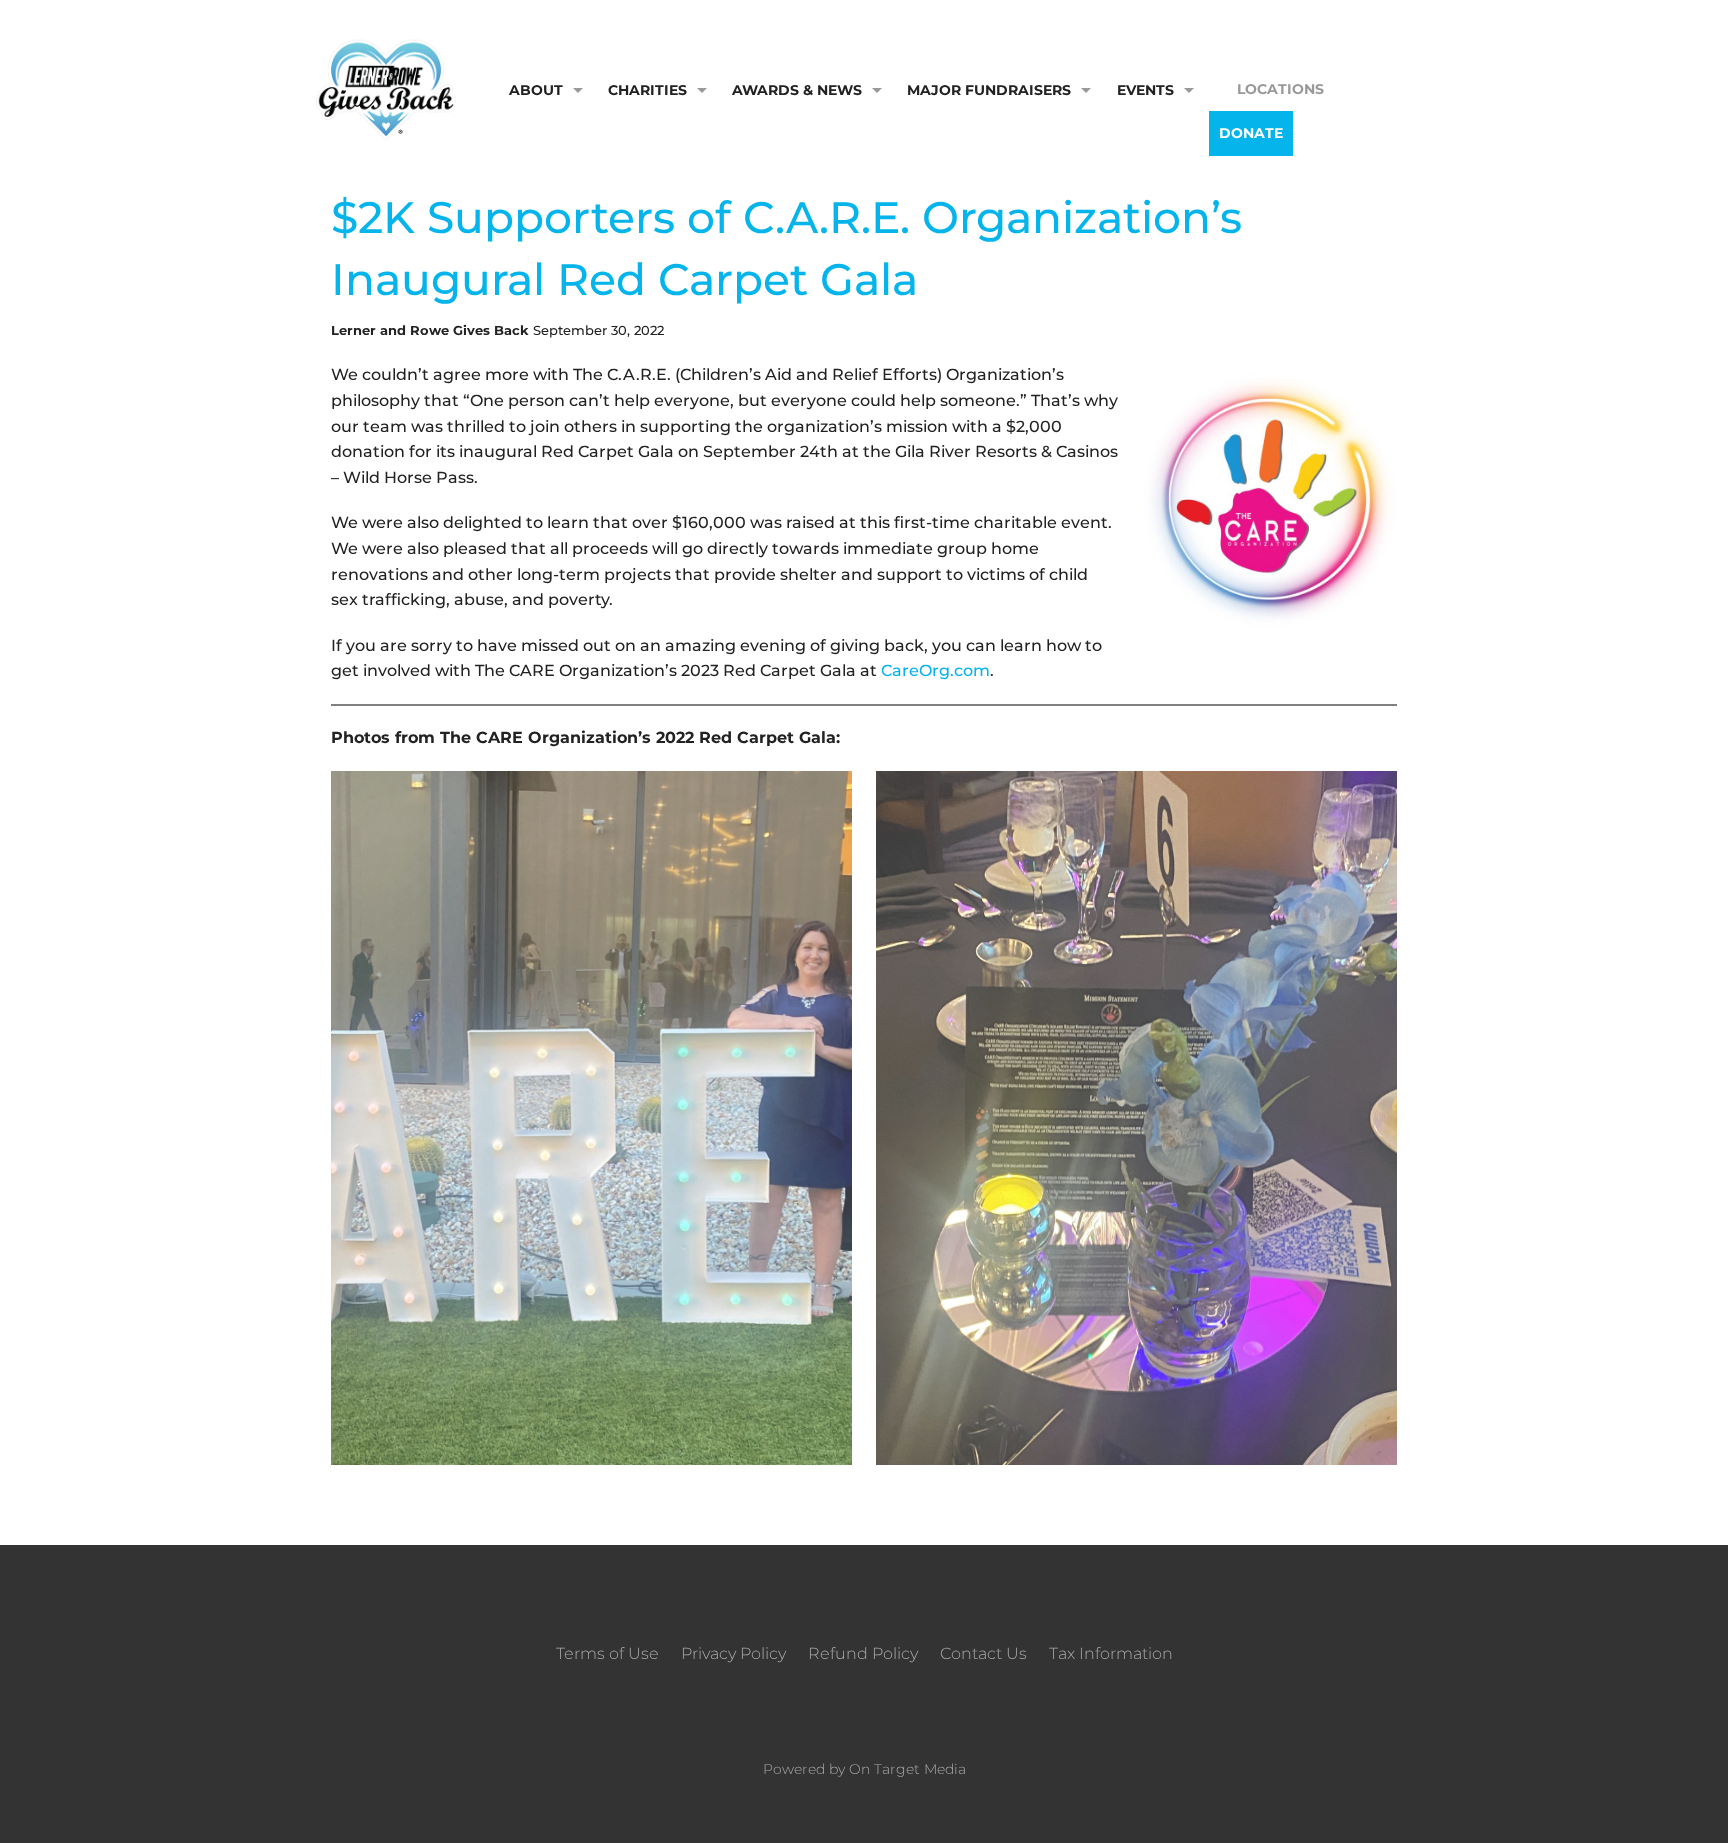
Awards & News (797, 90)
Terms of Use (607, 1653)
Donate (1251, 133)
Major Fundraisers (989, 90)
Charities (647, 90)
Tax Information (1111, 1653)
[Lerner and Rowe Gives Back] (386, 88)
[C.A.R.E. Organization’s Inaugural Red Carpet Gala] (1267, 496)
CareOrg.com (935, 670)
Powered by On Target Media (864, 1769)
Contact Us (983, 1653)
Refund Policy (863, 1653)
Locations (1280, 89)
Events (1145, 90)
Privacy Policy (733, 1653)
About (536, 90)
